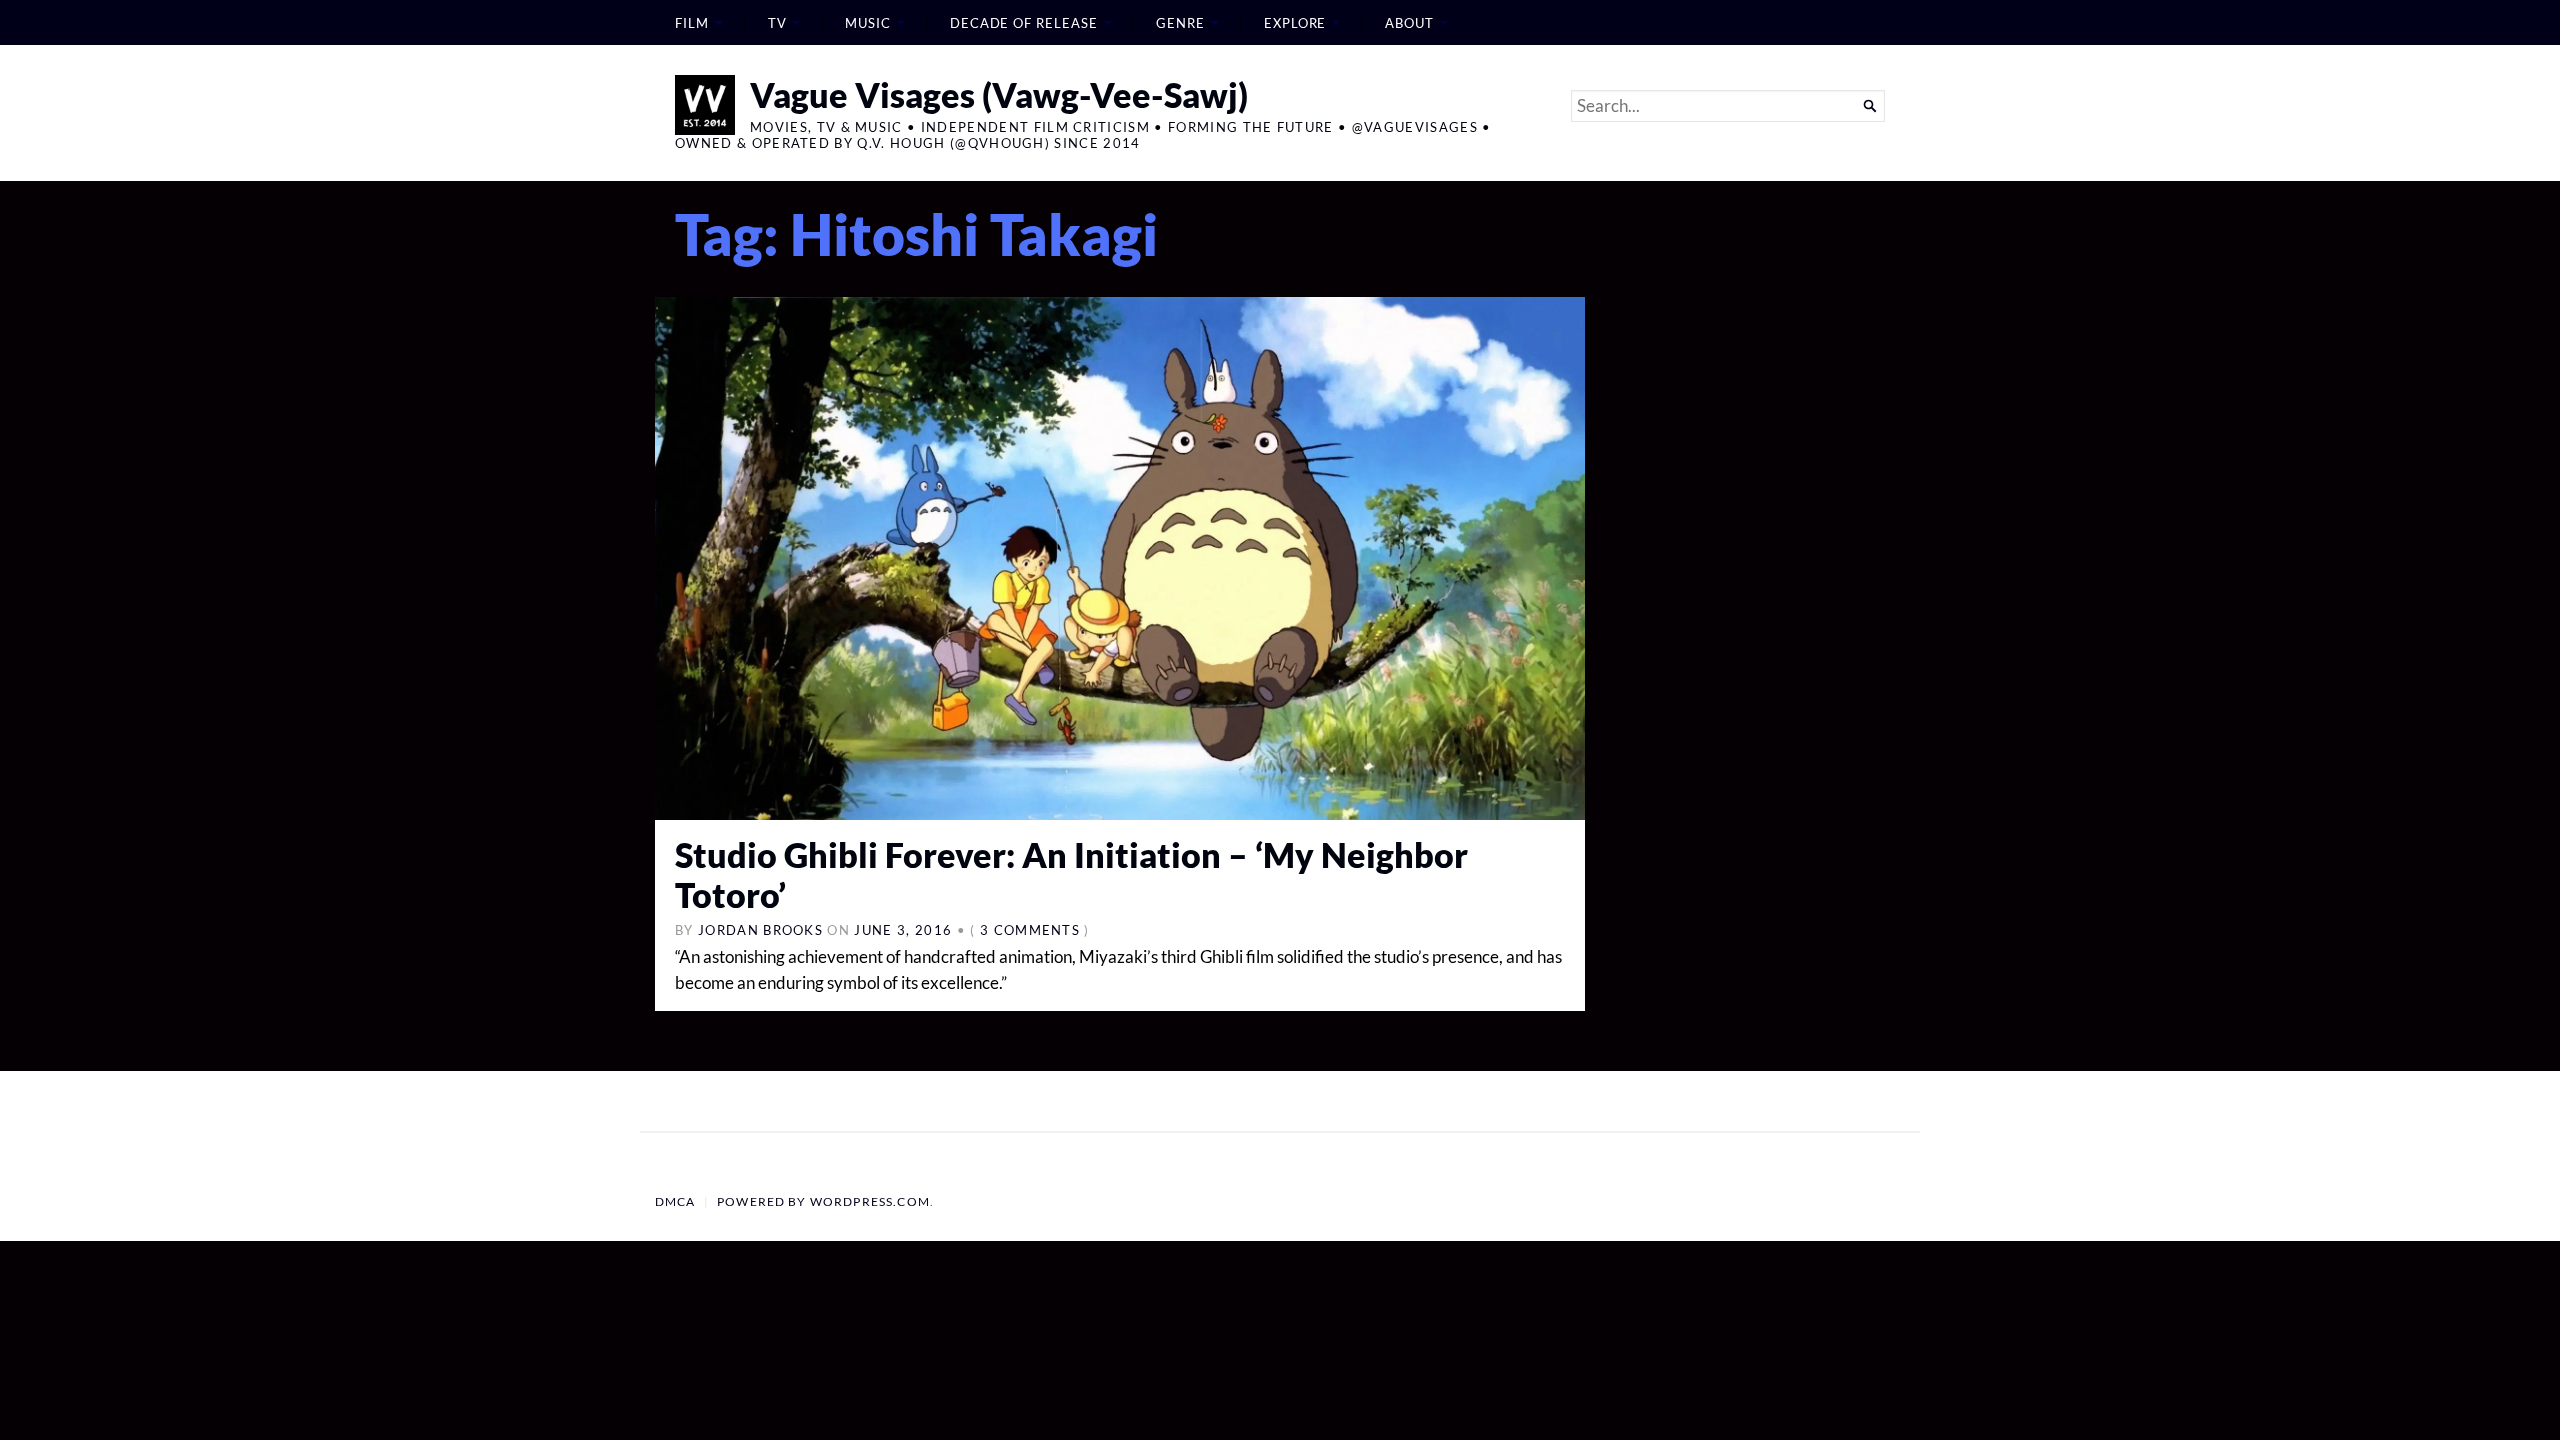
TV (777, 23)
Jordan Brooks (760, 930)
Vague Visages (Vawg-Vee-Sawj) (999, 94)
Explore (1295, 23)
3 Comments (1030, 930)
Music (868, 23)
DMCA (675, 1201)
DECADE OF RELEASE (1024, 23)
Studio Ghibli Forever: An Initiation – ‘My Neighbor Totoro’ (1071, 874)
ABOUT (1409, 23)
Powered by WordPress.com (823, 1201)
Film (692, 23)
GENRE (1180, 23)
